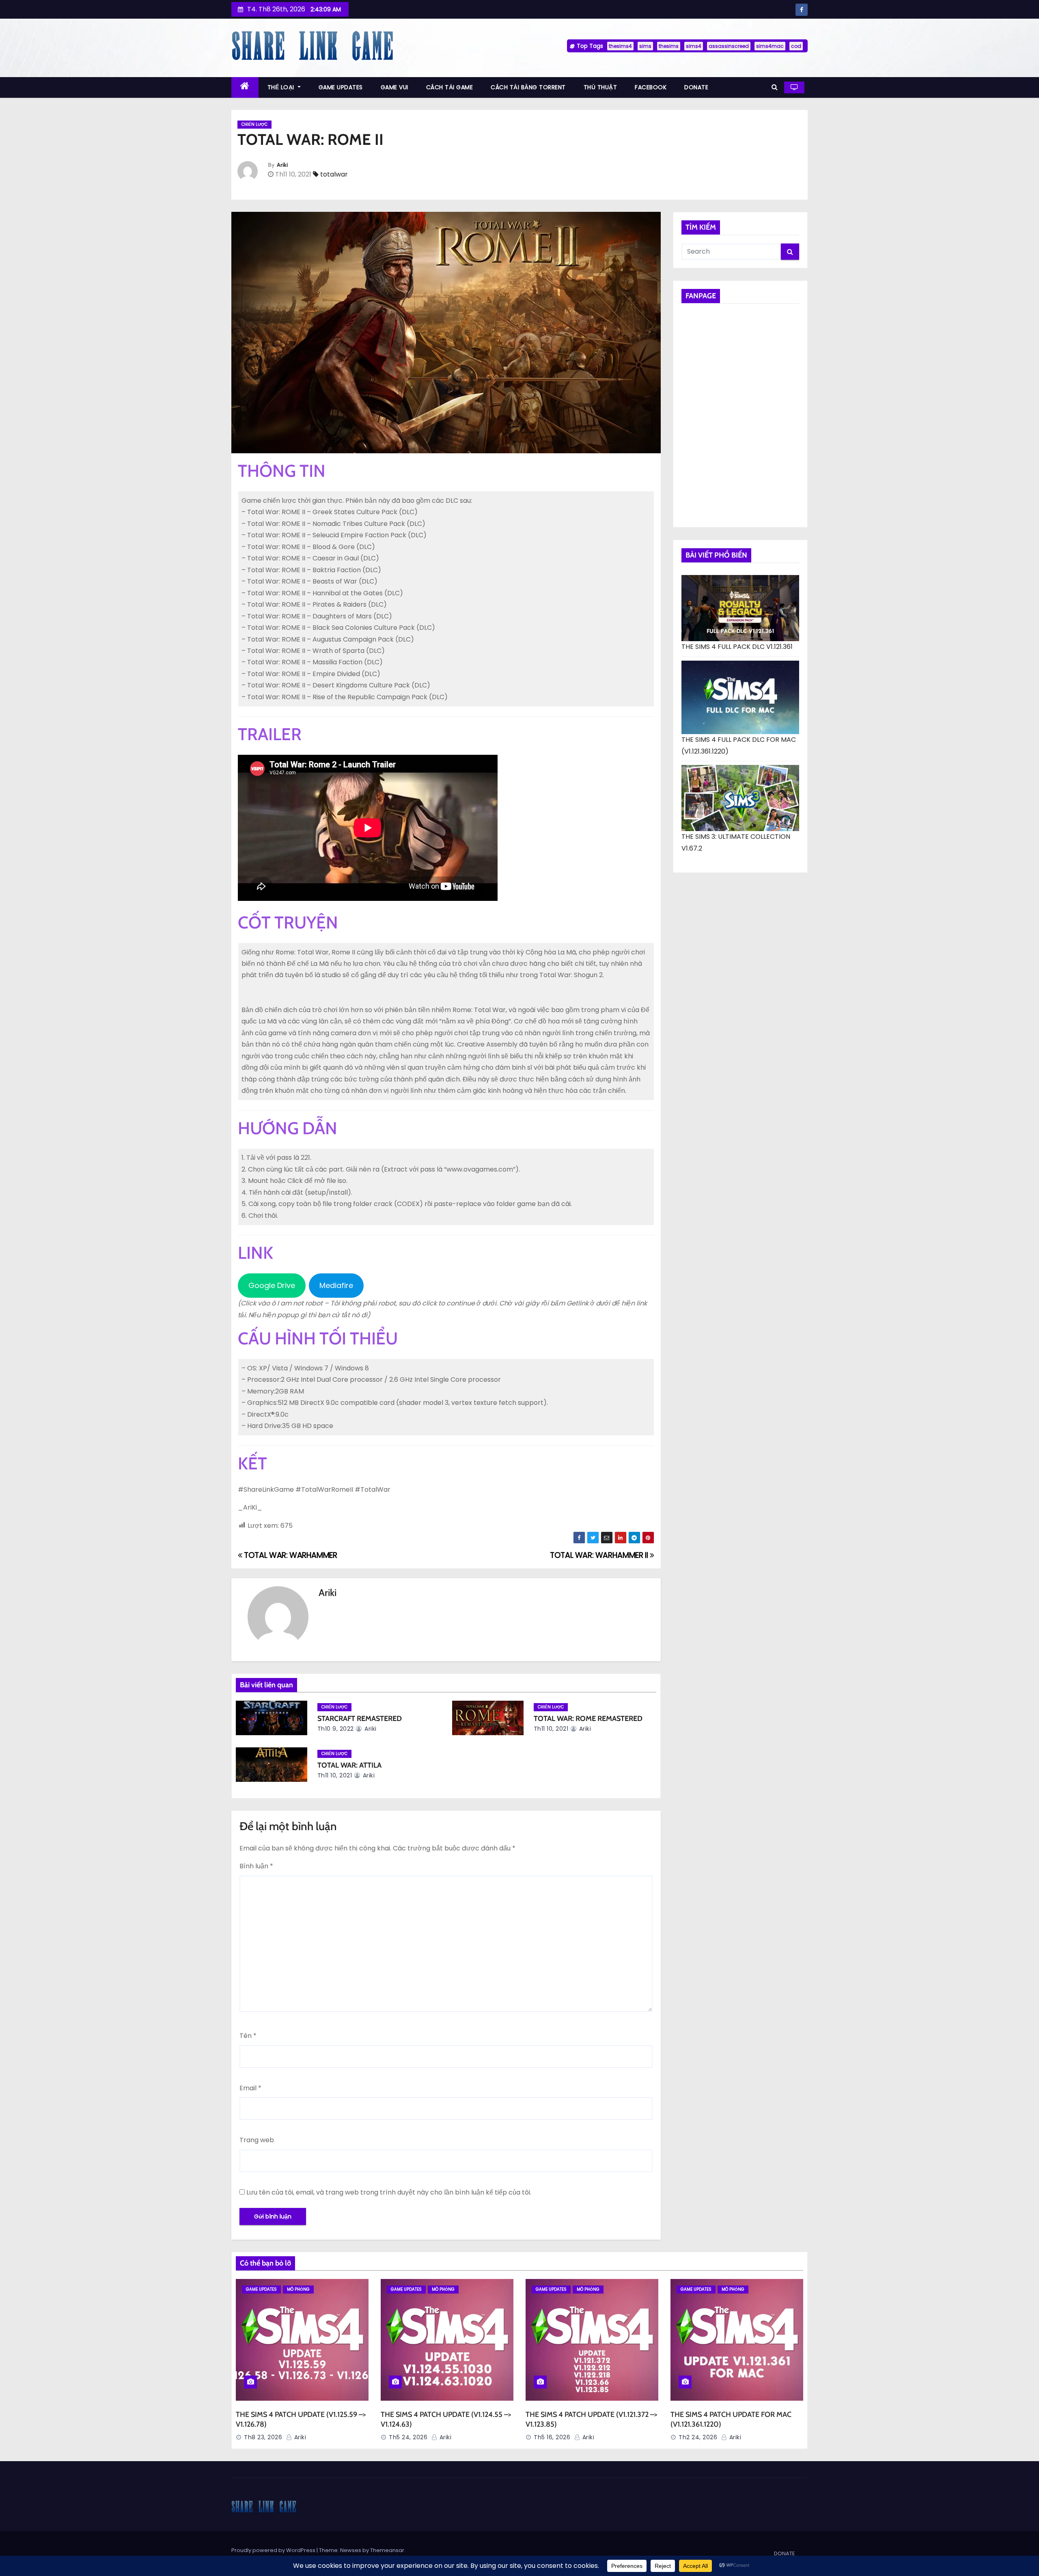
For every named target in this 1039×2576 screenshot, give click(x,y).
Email (250, 2088)
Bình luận (256, 1866)
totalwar (334, 174)
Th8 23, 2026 (263, 2437)
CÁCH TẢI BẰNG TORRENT (528, 87)
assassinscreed (729, 46)
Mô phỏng (298, 2289)
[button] (775, 87)
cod (796, 46)
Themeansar (387, 2550)
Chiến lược (254, 124)
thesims (669, 46)
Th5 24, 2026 (408, 2437)
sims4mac (770, 46)
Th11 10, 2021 (551, 1729)
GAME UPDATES (341, 87)
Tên (248, 2036)
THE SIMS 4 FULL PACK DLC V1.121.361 (737, 647)
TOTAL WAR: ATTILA (349, 1765)
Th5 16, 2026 (552, 2437)
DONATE (696, 87)
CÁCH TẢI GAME (450, 87)
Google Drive (272, 1285)
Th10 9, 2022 (336, 1729)
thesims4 (620, 46)
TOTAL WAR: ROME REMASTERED (588, 1719)
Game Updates (261, 2289)
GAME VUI (394, 87)
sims (645, 46)
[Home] (245, 87)
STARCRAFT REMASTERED (360, 1719)
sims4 (694, 46)
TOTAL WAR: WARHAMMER (290, 1555)
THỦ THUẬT (600, 87)
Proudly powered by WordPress (274, 2550)
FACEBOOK (651, 87)
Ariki (282, 165)
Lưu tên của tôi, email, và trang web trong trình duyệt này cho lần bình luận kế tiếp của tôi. (389, 2192)
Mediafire (336, 1285)
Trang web (257, 2140)
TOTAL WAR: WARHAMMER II (600, 1555)
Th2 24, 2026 (698, 2437)
